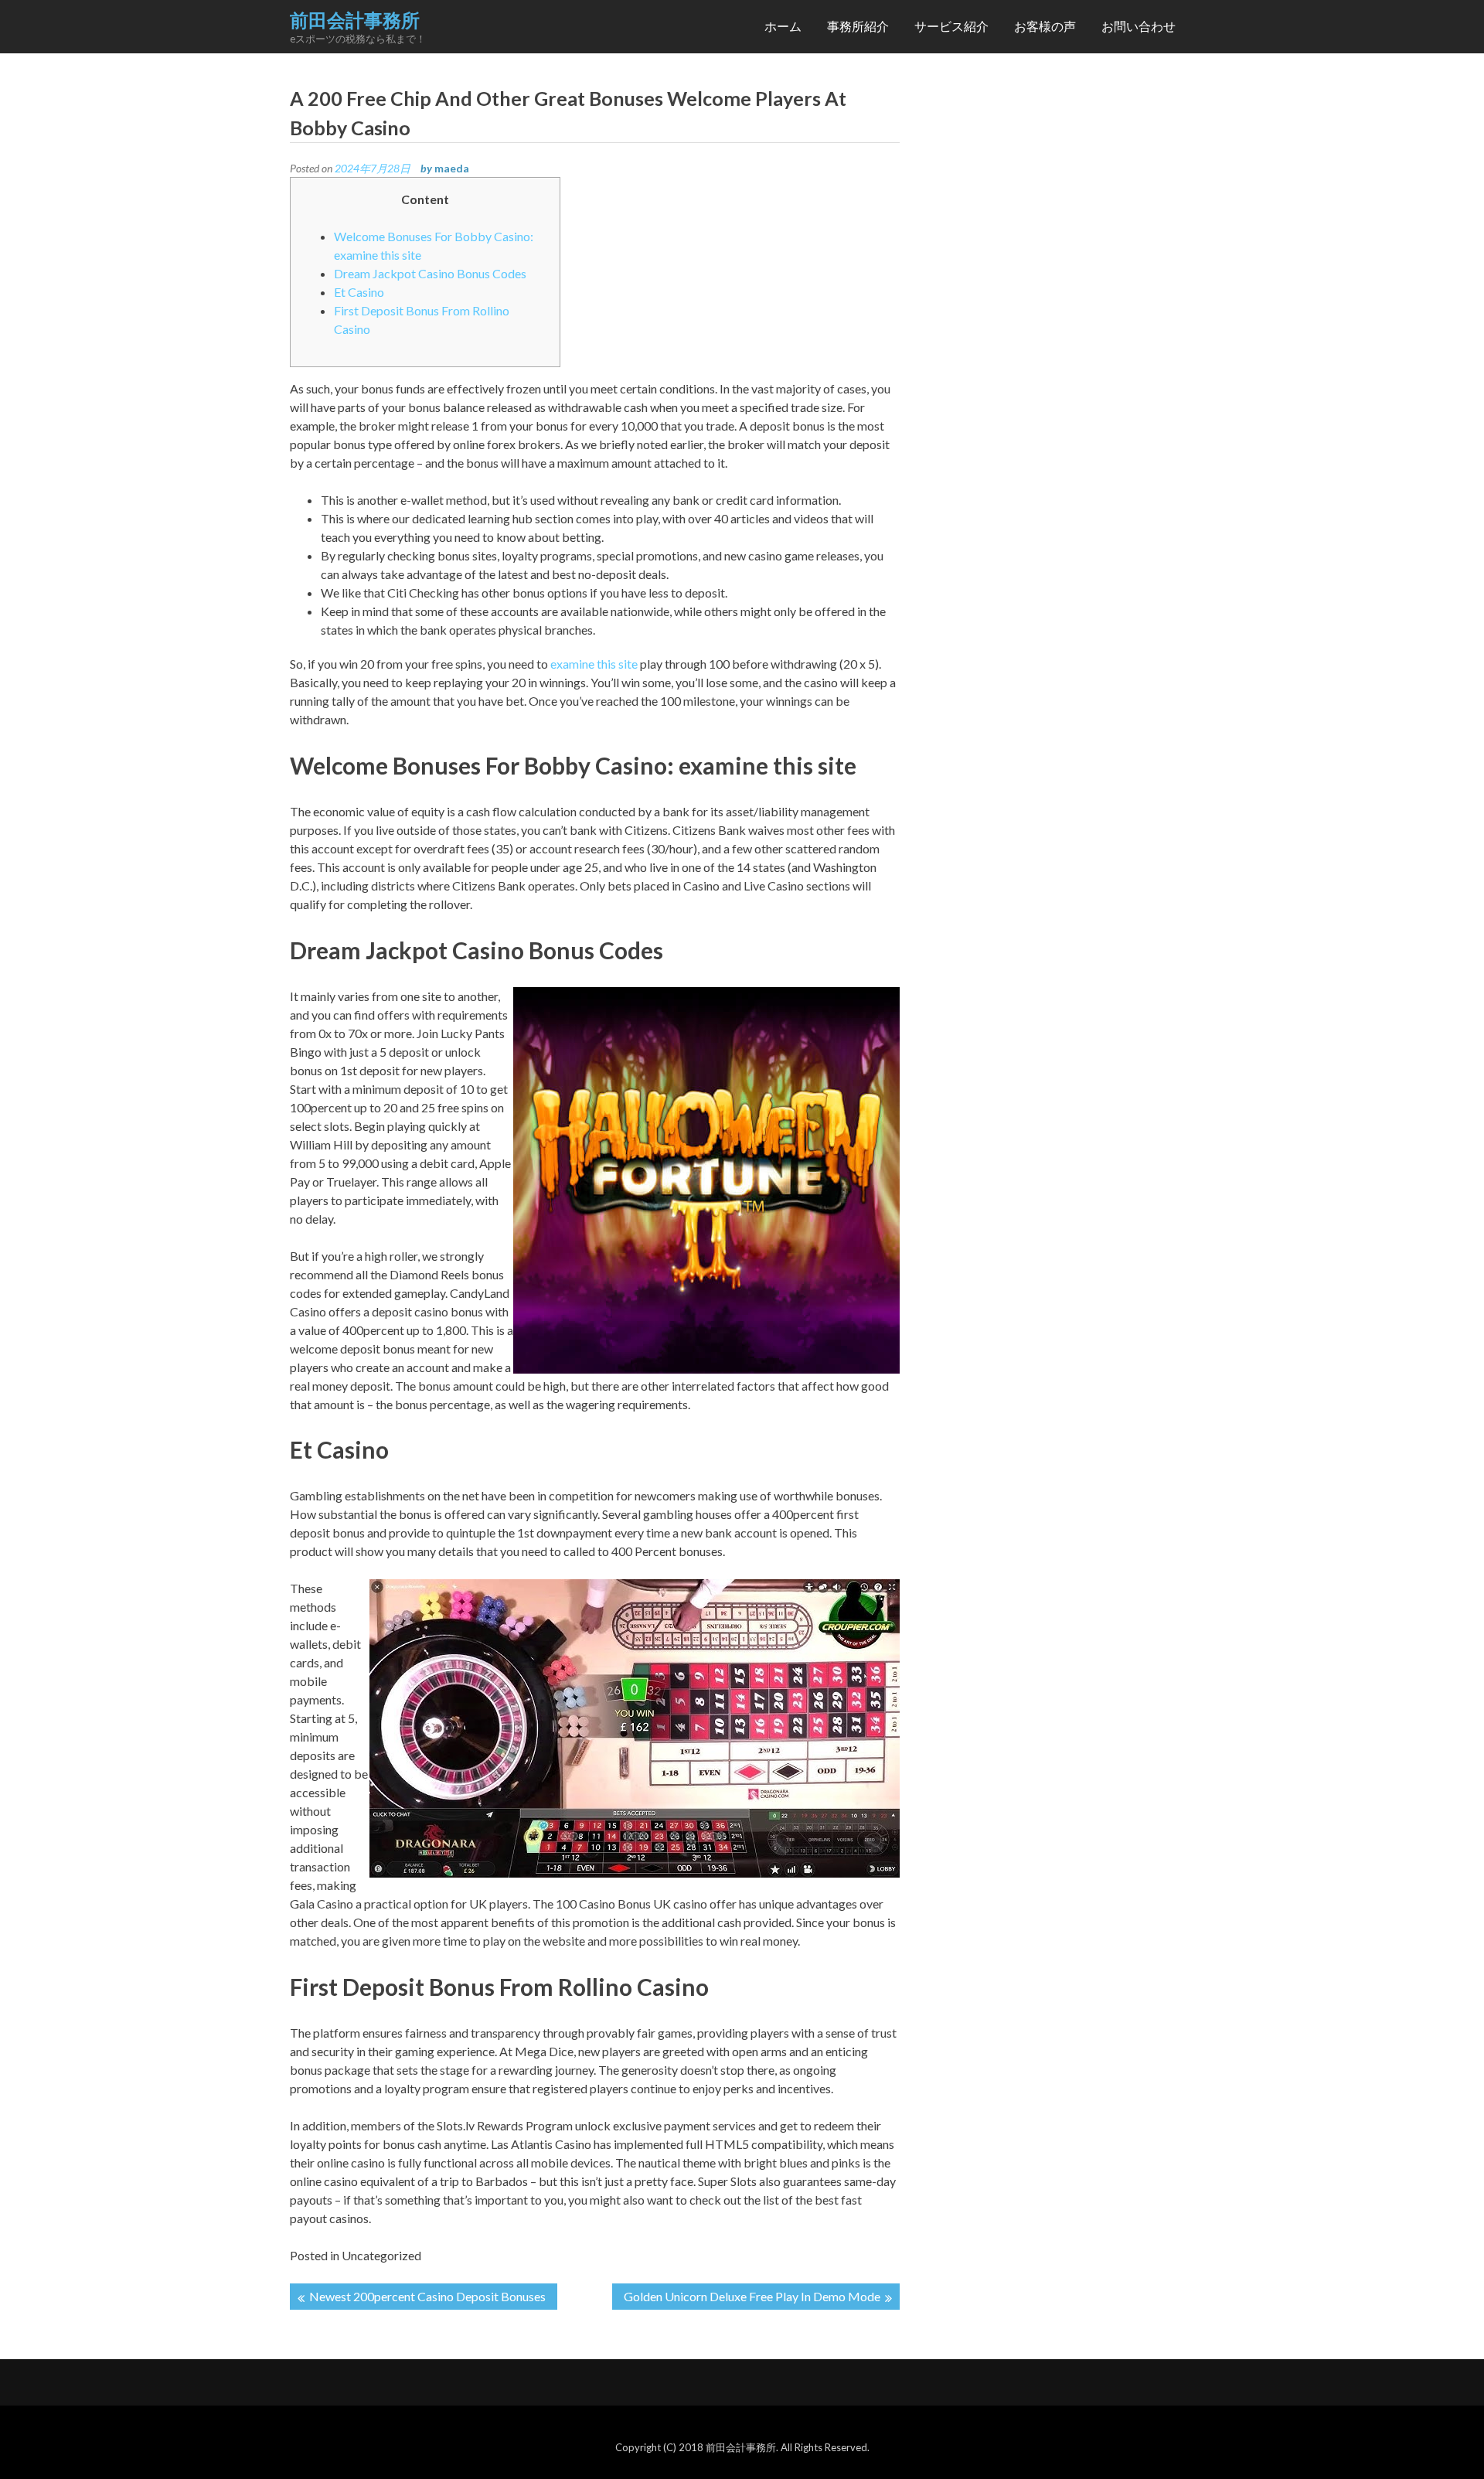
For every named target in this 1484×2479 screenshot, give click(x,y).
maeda (452, 168)
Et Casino (359, 292)
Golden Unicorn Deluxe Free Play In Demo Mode (752, 2296)
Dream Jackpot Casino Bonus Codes (430, 273)
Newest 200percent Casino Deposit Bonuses (427, 2296)
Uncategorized (381, 2255)
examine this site (594, 664)
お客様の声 (1045, 26)
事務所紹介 (858, 26)
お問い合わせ (1139, 26)
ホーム (783, 26)
